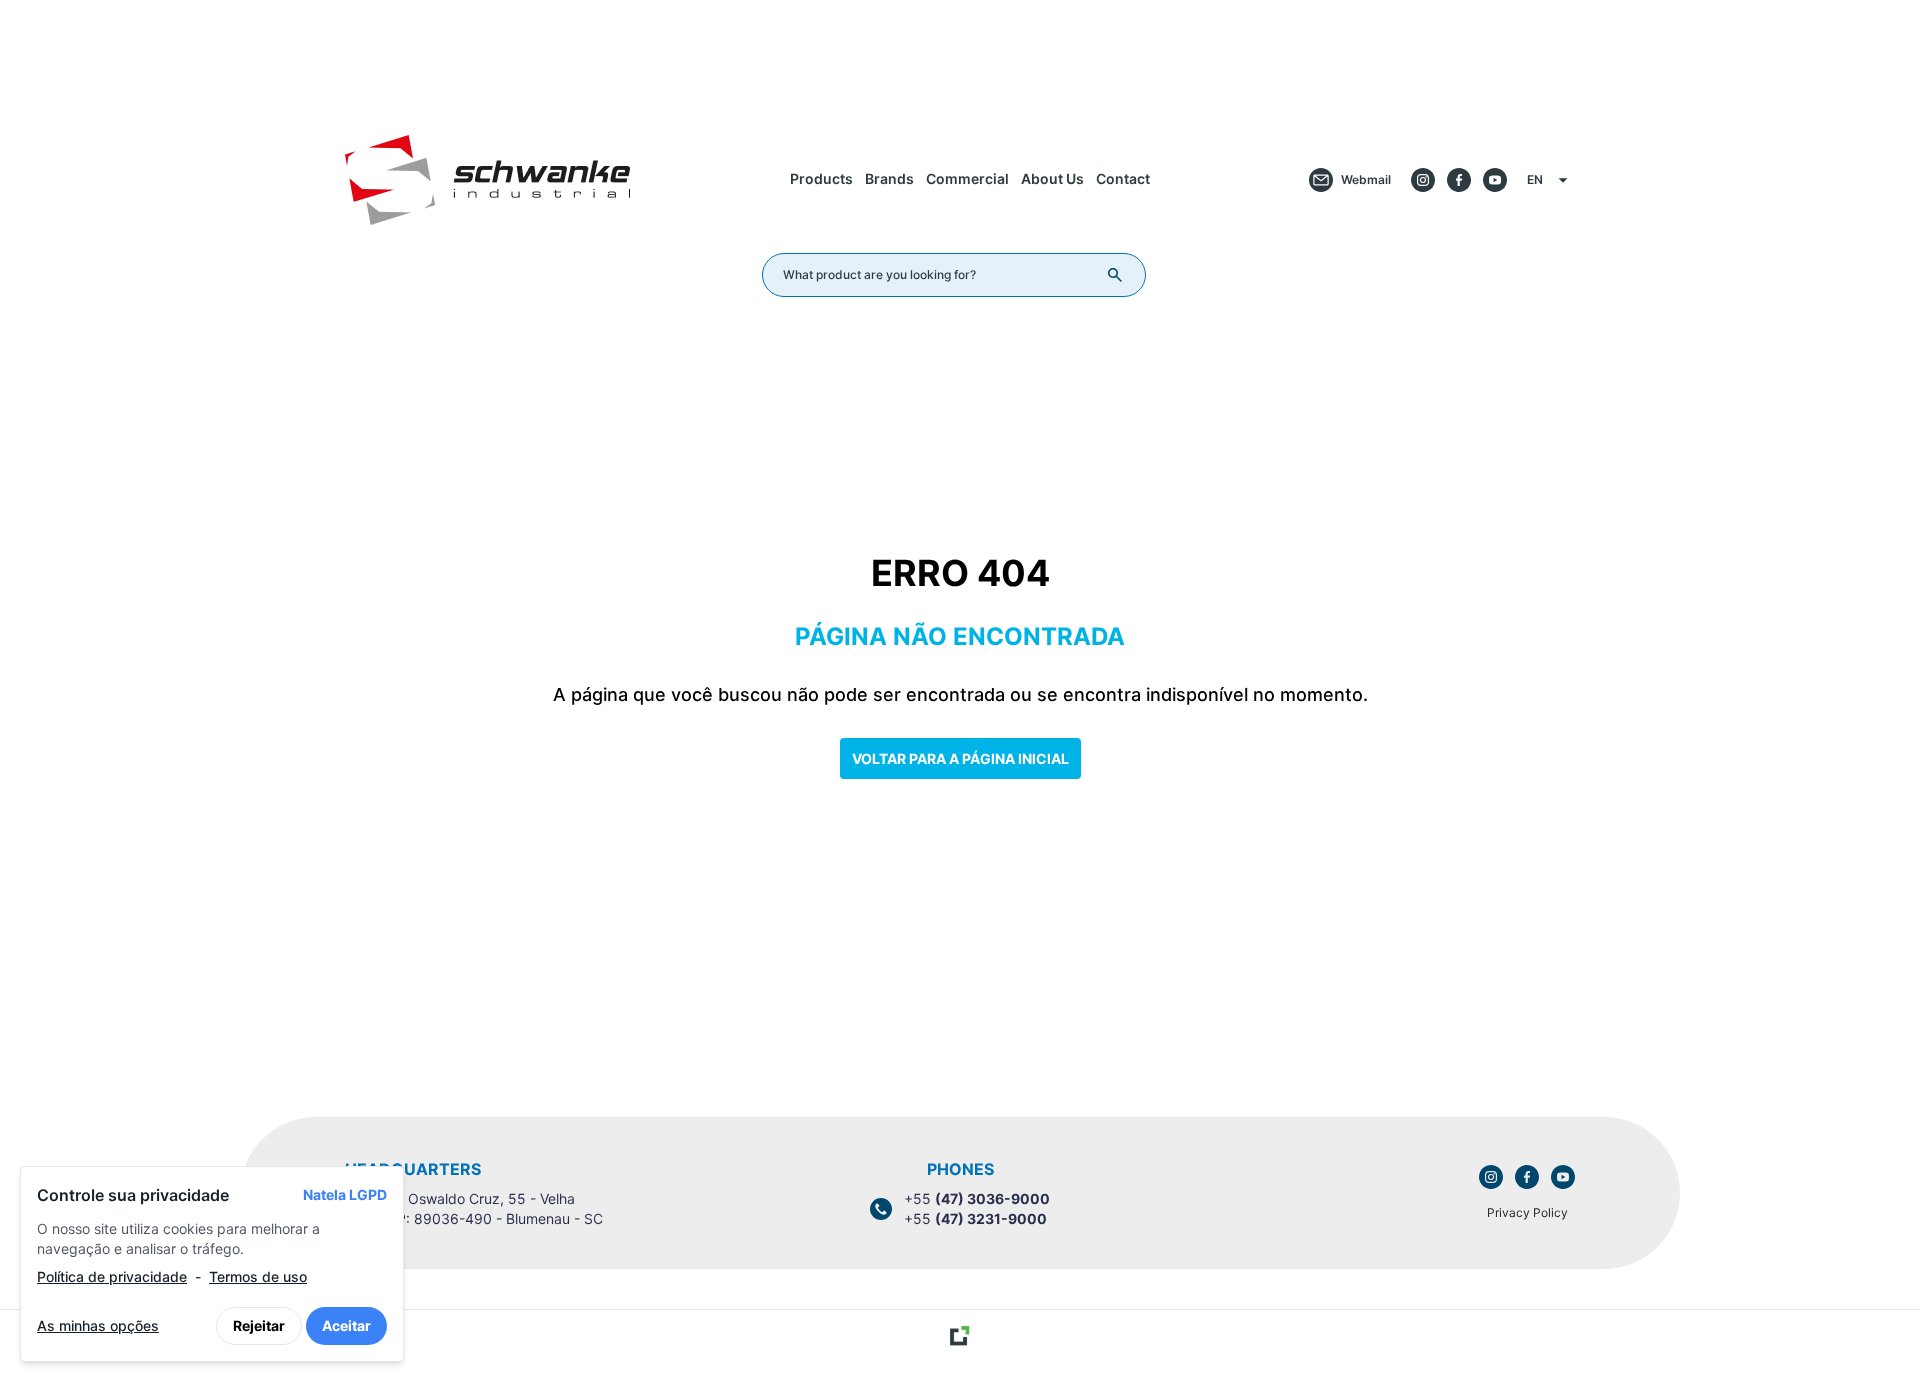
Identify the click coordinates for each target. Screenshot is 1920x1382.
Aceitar (346, 1325)
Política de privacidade (112, 1276)
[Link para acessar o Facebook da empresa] (1527, 1177)
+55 (977, 1198)
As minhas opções (98, 1325)
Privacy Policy (1527, 1212)
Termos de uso (258, 1276)
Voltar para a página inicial (960, 758)
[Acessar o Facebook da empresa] (1459, 180)
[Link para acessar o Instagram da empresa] (1491, 1177)
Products (821, 178)
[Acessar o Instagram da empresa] (1423, 180)
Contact (1123, 178)
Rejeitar (259, 1325)
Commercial (967, 178)
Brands (889, 178)
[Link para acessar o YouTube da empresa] (1563, 1177)
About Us (1052, 178)
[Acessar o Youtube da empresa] (1495, 180)
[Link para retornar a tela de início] (960, 53)
